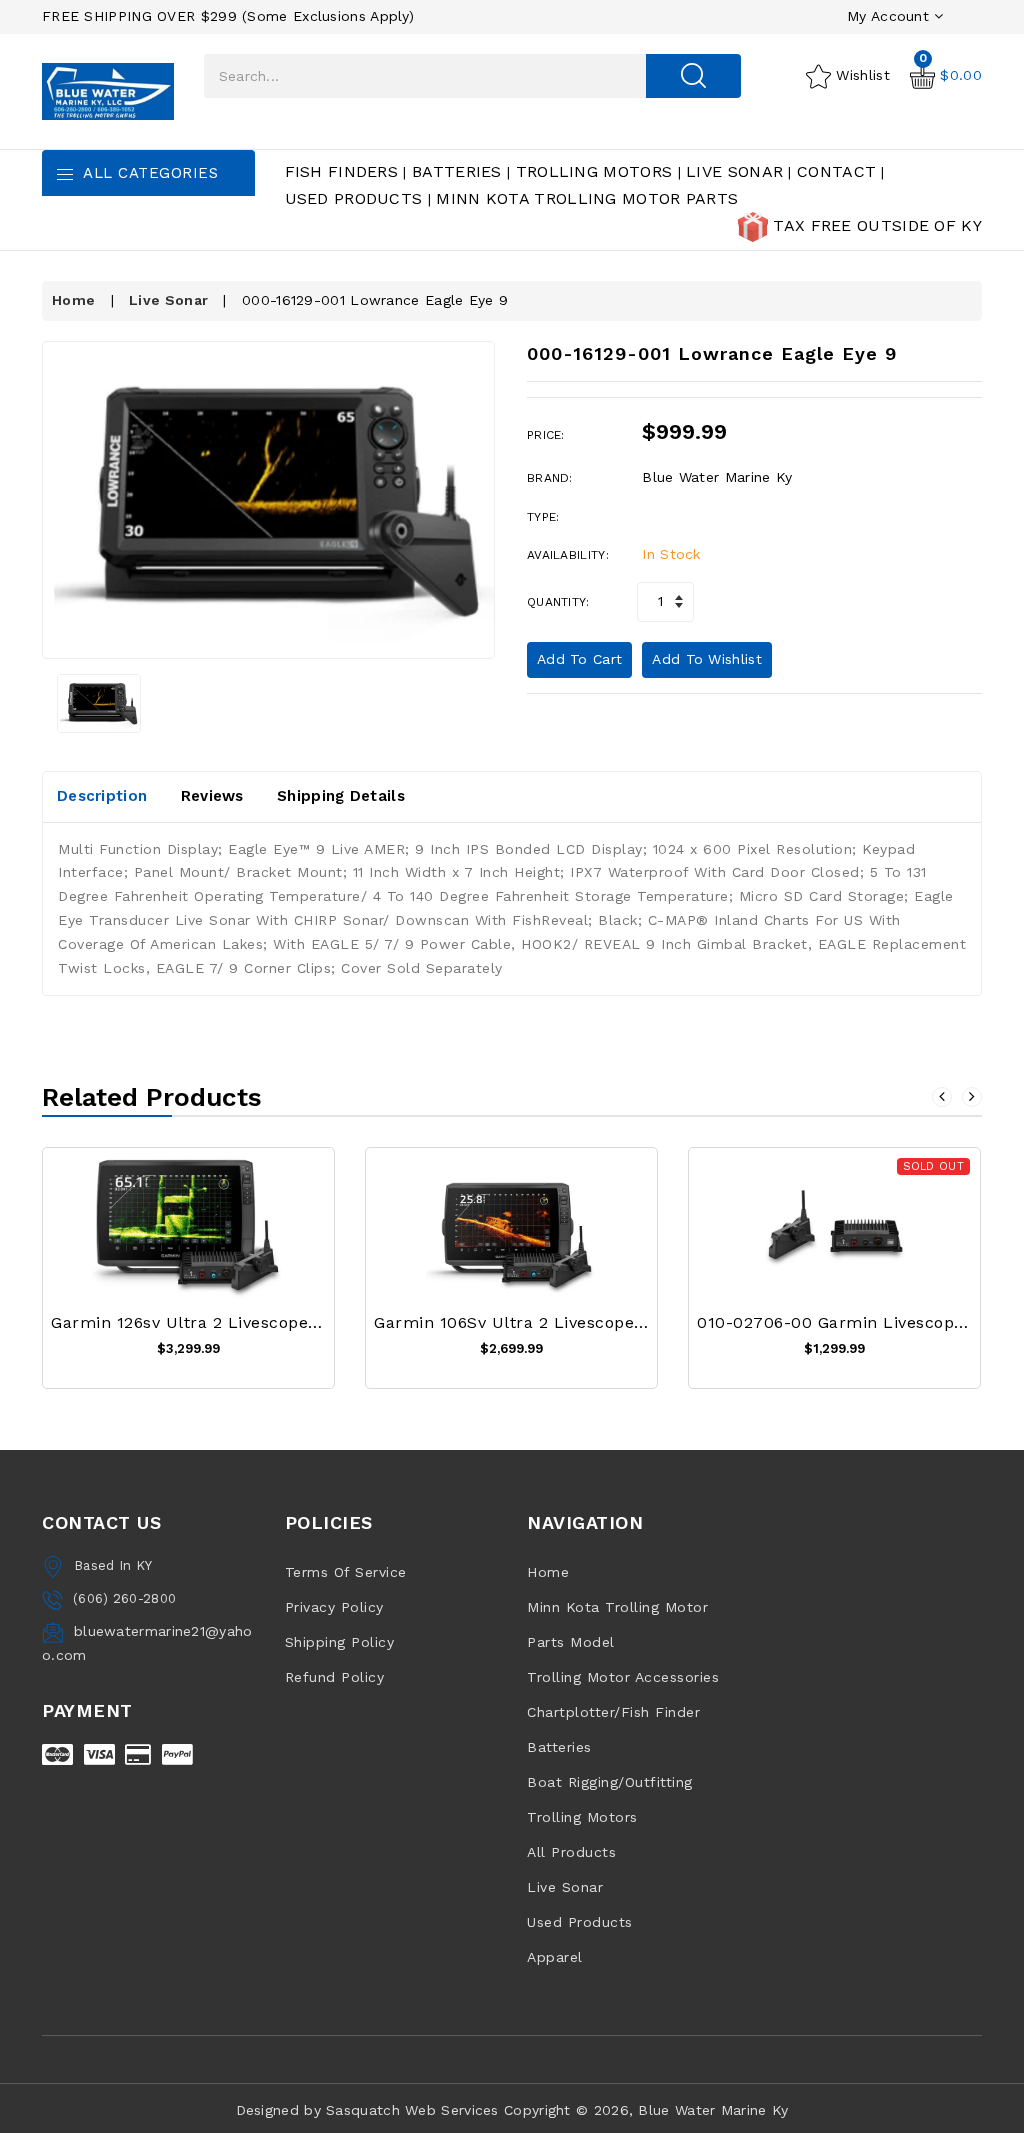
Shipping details (341, 796)
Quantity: (558, 602)
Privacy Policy (334, 1607)
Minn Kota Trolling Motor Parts (587, 198)
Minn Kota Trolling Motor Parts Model (617, 1624)
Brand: (550, 478)
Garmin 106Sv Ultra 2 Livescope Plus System (557, 1322)
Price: (546, 435)
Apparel (555, 1957)
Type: (543, 517)
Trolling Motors (594, 171)
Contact (836, 171)
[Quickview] (238, 1240)
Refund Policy (335, 1677)
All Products (571, 1852)
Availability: (568, 555)
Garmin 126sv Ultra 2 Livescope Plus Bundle (232, 1322)
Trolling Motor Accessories (623, 1677)
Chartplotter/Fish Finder (613, 1712)
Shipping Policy (340, 1642)
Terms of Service (346, 1572)
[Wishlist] (189, 1240)
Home (73, 300)
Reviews (212, 796)
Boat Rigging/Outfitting (610, 1782)
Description (102, 796)
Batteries (457, 171)
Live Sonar (734, 171)
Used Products (354, 198)
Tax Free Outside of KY (875, 225)
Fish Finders (342, 171)
